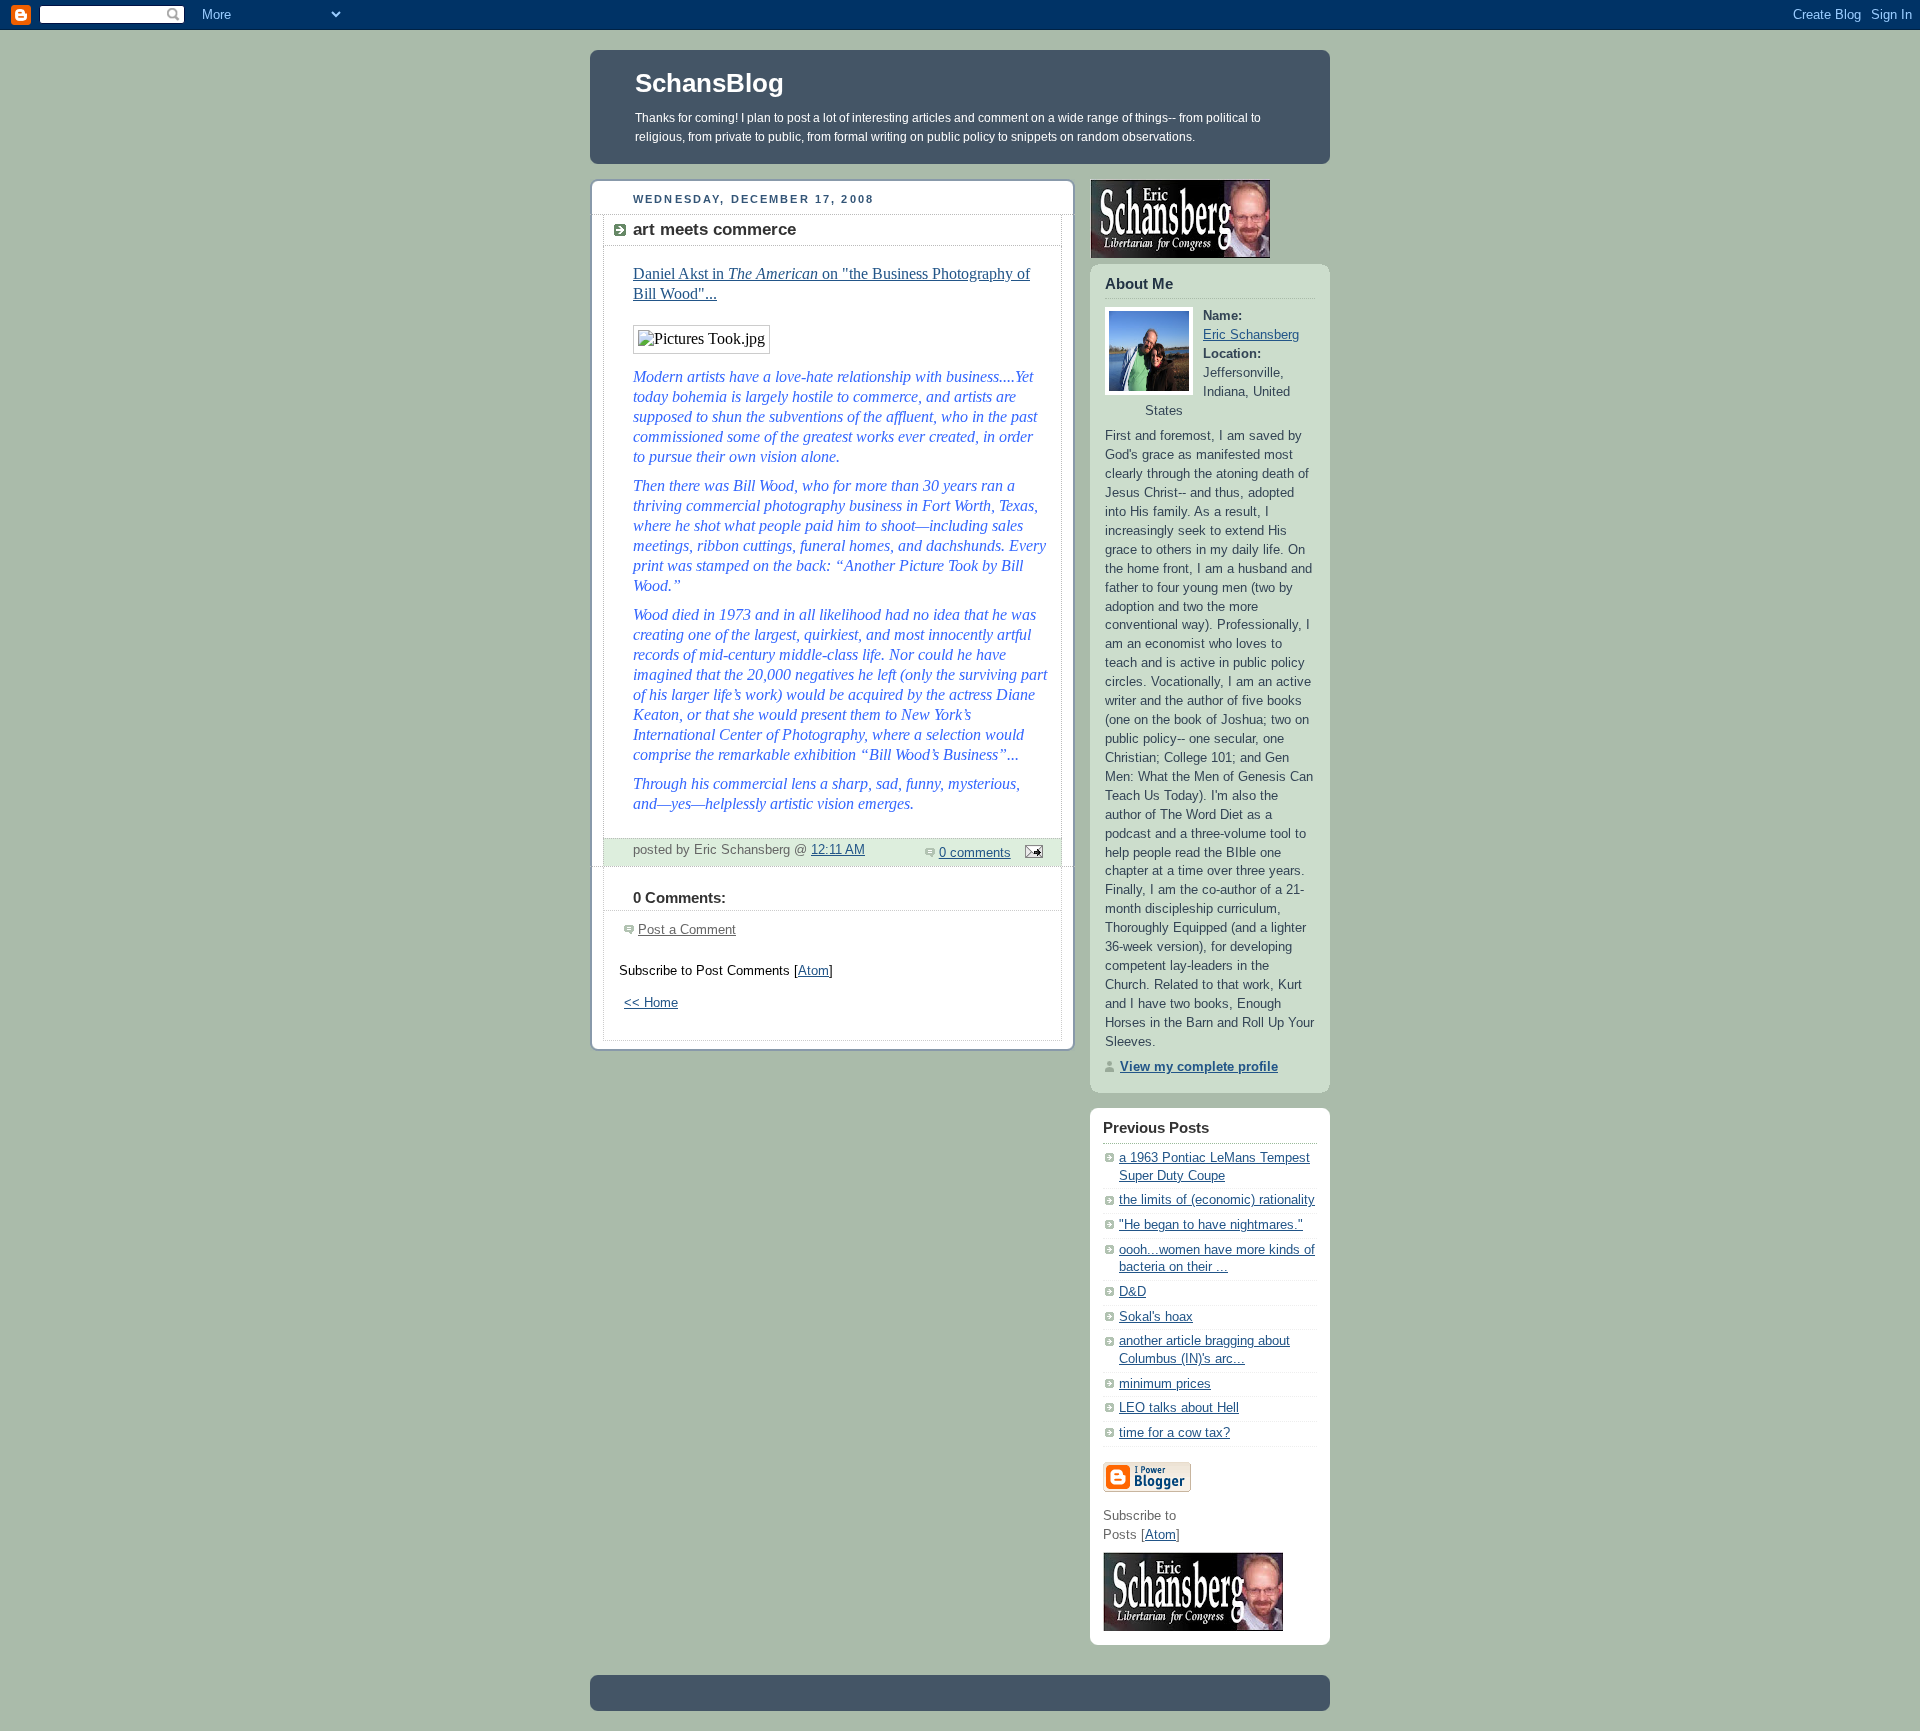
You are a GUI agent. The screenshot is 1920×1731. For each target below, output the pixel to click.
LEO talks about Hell (1179, 1408)
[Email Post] (1031, 853)
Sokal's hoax (1156, 1317)
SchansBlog (709, 83)
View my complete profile (1199, 1067)
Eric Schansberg (1251, 335)
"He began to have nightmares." (1211, 1225)
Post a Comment (687, 930)
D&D (1132, 1292)
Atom (813, 971)
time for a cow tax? (1174, 1433)
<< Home (651, 1003)
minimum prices (1165, 1384)
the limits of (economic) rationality (1217, 1200)
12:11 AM (838, 850)
